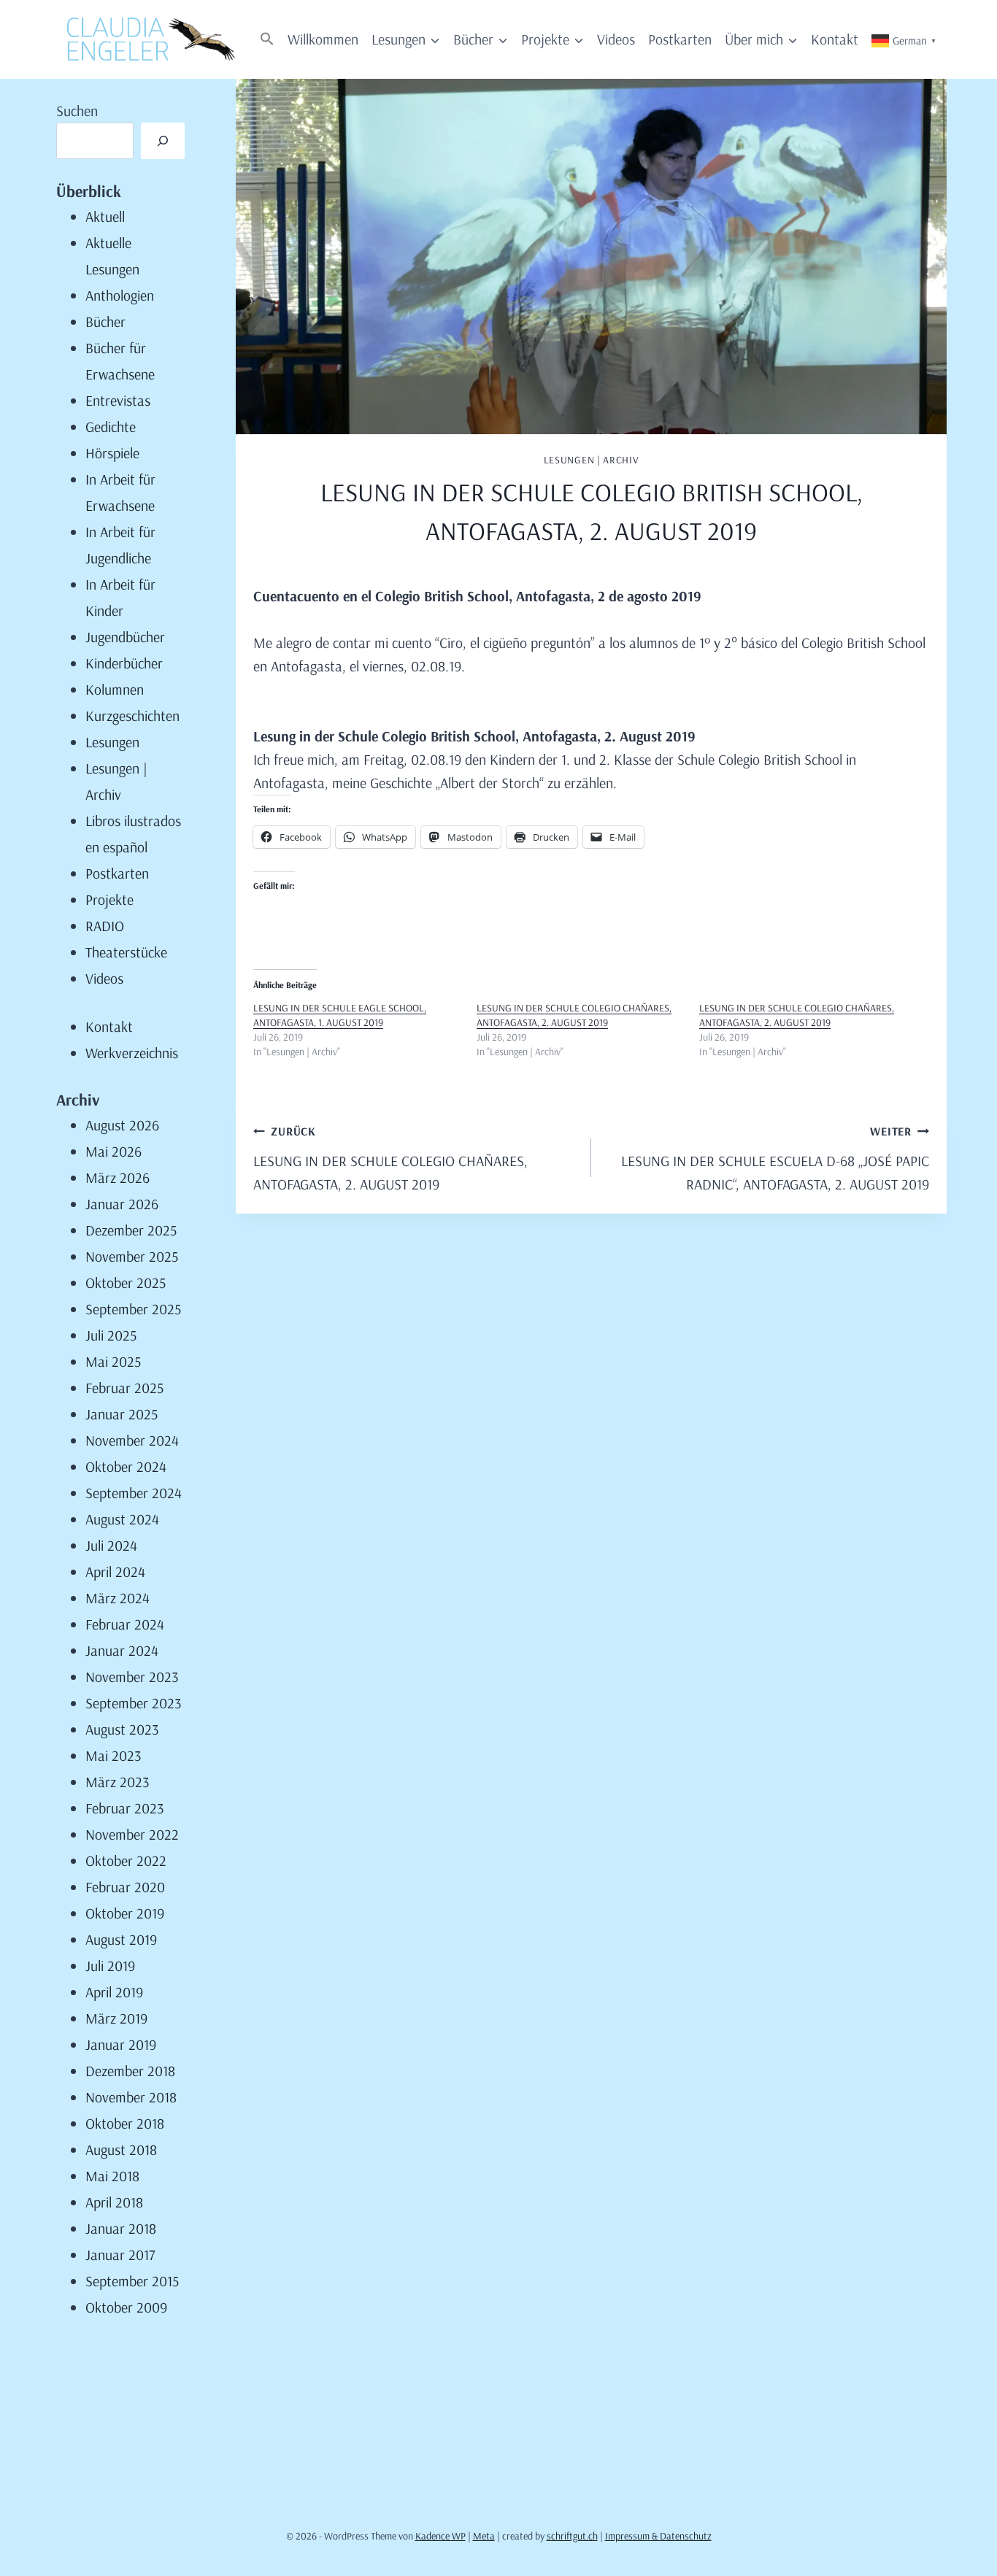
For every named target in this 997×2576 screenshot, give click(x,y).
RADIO (105, 926)
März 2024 (118, 1598)
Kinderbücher (124, 663)
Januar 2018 (121, 2228)
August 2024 (122, 1519)
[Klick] (163, 141)
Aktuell (105, 216)
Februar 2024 (125, 1624)
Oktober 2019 (125, 1913)
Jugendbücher (125, 637)
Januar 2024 (122, 1650)
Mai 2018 (112, 2176)
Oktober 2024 (126, 1466)
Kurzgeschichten (132, 716)
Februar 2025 (124, 1388)
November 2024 (132, 1440)
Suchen (77, 111)
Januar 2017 (120, 2255)
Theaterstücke (126, 952)
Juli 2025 (111, 1335)
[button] (267, 40)
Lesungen (112, 742)
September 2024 (134, 1493)
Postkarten (680, 39)
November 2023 (132, 1677)
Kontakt (835, 39)
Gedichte (111, 427)
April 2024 (115, 1572)
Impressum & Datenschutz (658, 2536)
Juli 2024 (111, 1545)
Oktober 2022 (126, 1860)
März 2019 (116, 2018)
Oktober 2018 (125, 2123)
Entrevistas (118, 400)
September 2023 (134, 1703)
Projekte (109, 899)
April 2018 (114, 2202)
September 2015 (132, 2281)
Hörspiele (112, 453)
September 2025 (133, 1309)
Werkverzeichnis (132, 1053)
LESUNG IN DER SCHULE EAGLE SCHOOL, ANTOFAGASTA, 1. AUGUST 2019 (340, 1015)
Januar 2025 (122, 1414)
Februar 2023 (125, 1808)
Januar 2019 (121, 2044)
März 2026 (118, 1177)
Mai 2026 (113, 1151)
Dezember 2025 (131, 1230)
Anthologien (120, 295)
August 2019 (121, 1939)
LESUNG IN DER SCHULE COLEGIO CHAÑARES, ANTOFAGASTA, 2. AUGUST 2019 (574, 1015)
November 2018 (131, 2097)
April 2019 (114, 1992)
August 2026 (122, 1125)
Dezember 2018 (130, 2071)
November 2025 (132, 1256)
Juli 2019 (110, 1966)
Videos (616, 39)
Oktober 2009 (126, 2307)
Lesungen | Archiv (592, 460)
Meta (484, 2536)
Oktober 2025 (126, 1283)
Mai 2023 (113, 1755)
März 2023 (118, 1782)
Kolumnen (115, 689)
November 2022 (132, 1834)
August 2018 (121, 2149)
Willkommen (323, 39)
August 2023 (122, 1729)
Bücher (105, 321)
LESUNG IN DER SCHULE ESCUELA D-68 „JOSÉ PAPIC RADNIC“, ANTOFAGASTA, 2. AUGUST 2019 (775, 1158)
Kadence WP (440, 2536)
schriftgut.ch (572, 2536)
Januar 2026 (122, 1204)
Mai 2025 (113, 1361)
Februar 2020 (125, 1887)
